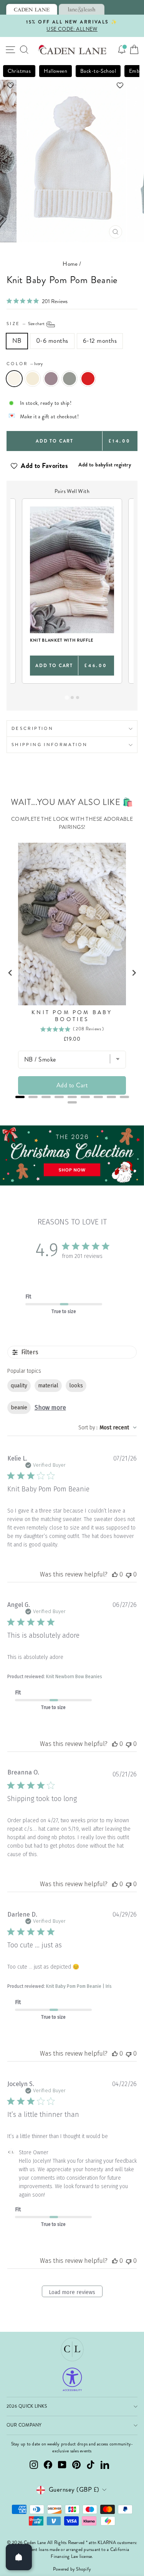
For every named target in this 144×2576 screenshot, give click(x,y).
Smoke (70, 379)
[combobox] (108, 1428)
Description (32, 728)
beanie (19, 1408)
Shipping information (50, 745)
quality (19, 1386)
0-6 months (52, 341)
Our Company (24, 2425)
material (48, 1386)
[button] (72, 85)
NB (17, 341)
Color (25, 364)
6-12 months (100, 341)
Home (70, 264)
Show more (50, 1408)
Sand (33, 379)
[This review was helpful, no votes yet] (115, 1574)
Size (26, 324)
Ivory (14, 379)
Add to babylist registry (105, 465)
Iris (51, 379)
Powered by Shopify (72, 2569)
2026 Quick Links (27, 2406)
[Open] (19, 2557)
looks (76, 1386)
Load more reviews (72, 2292)
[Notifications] (122, 50)
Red (88, 379)
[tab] (32, 9)
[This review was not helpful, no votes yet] (129, 1574)
